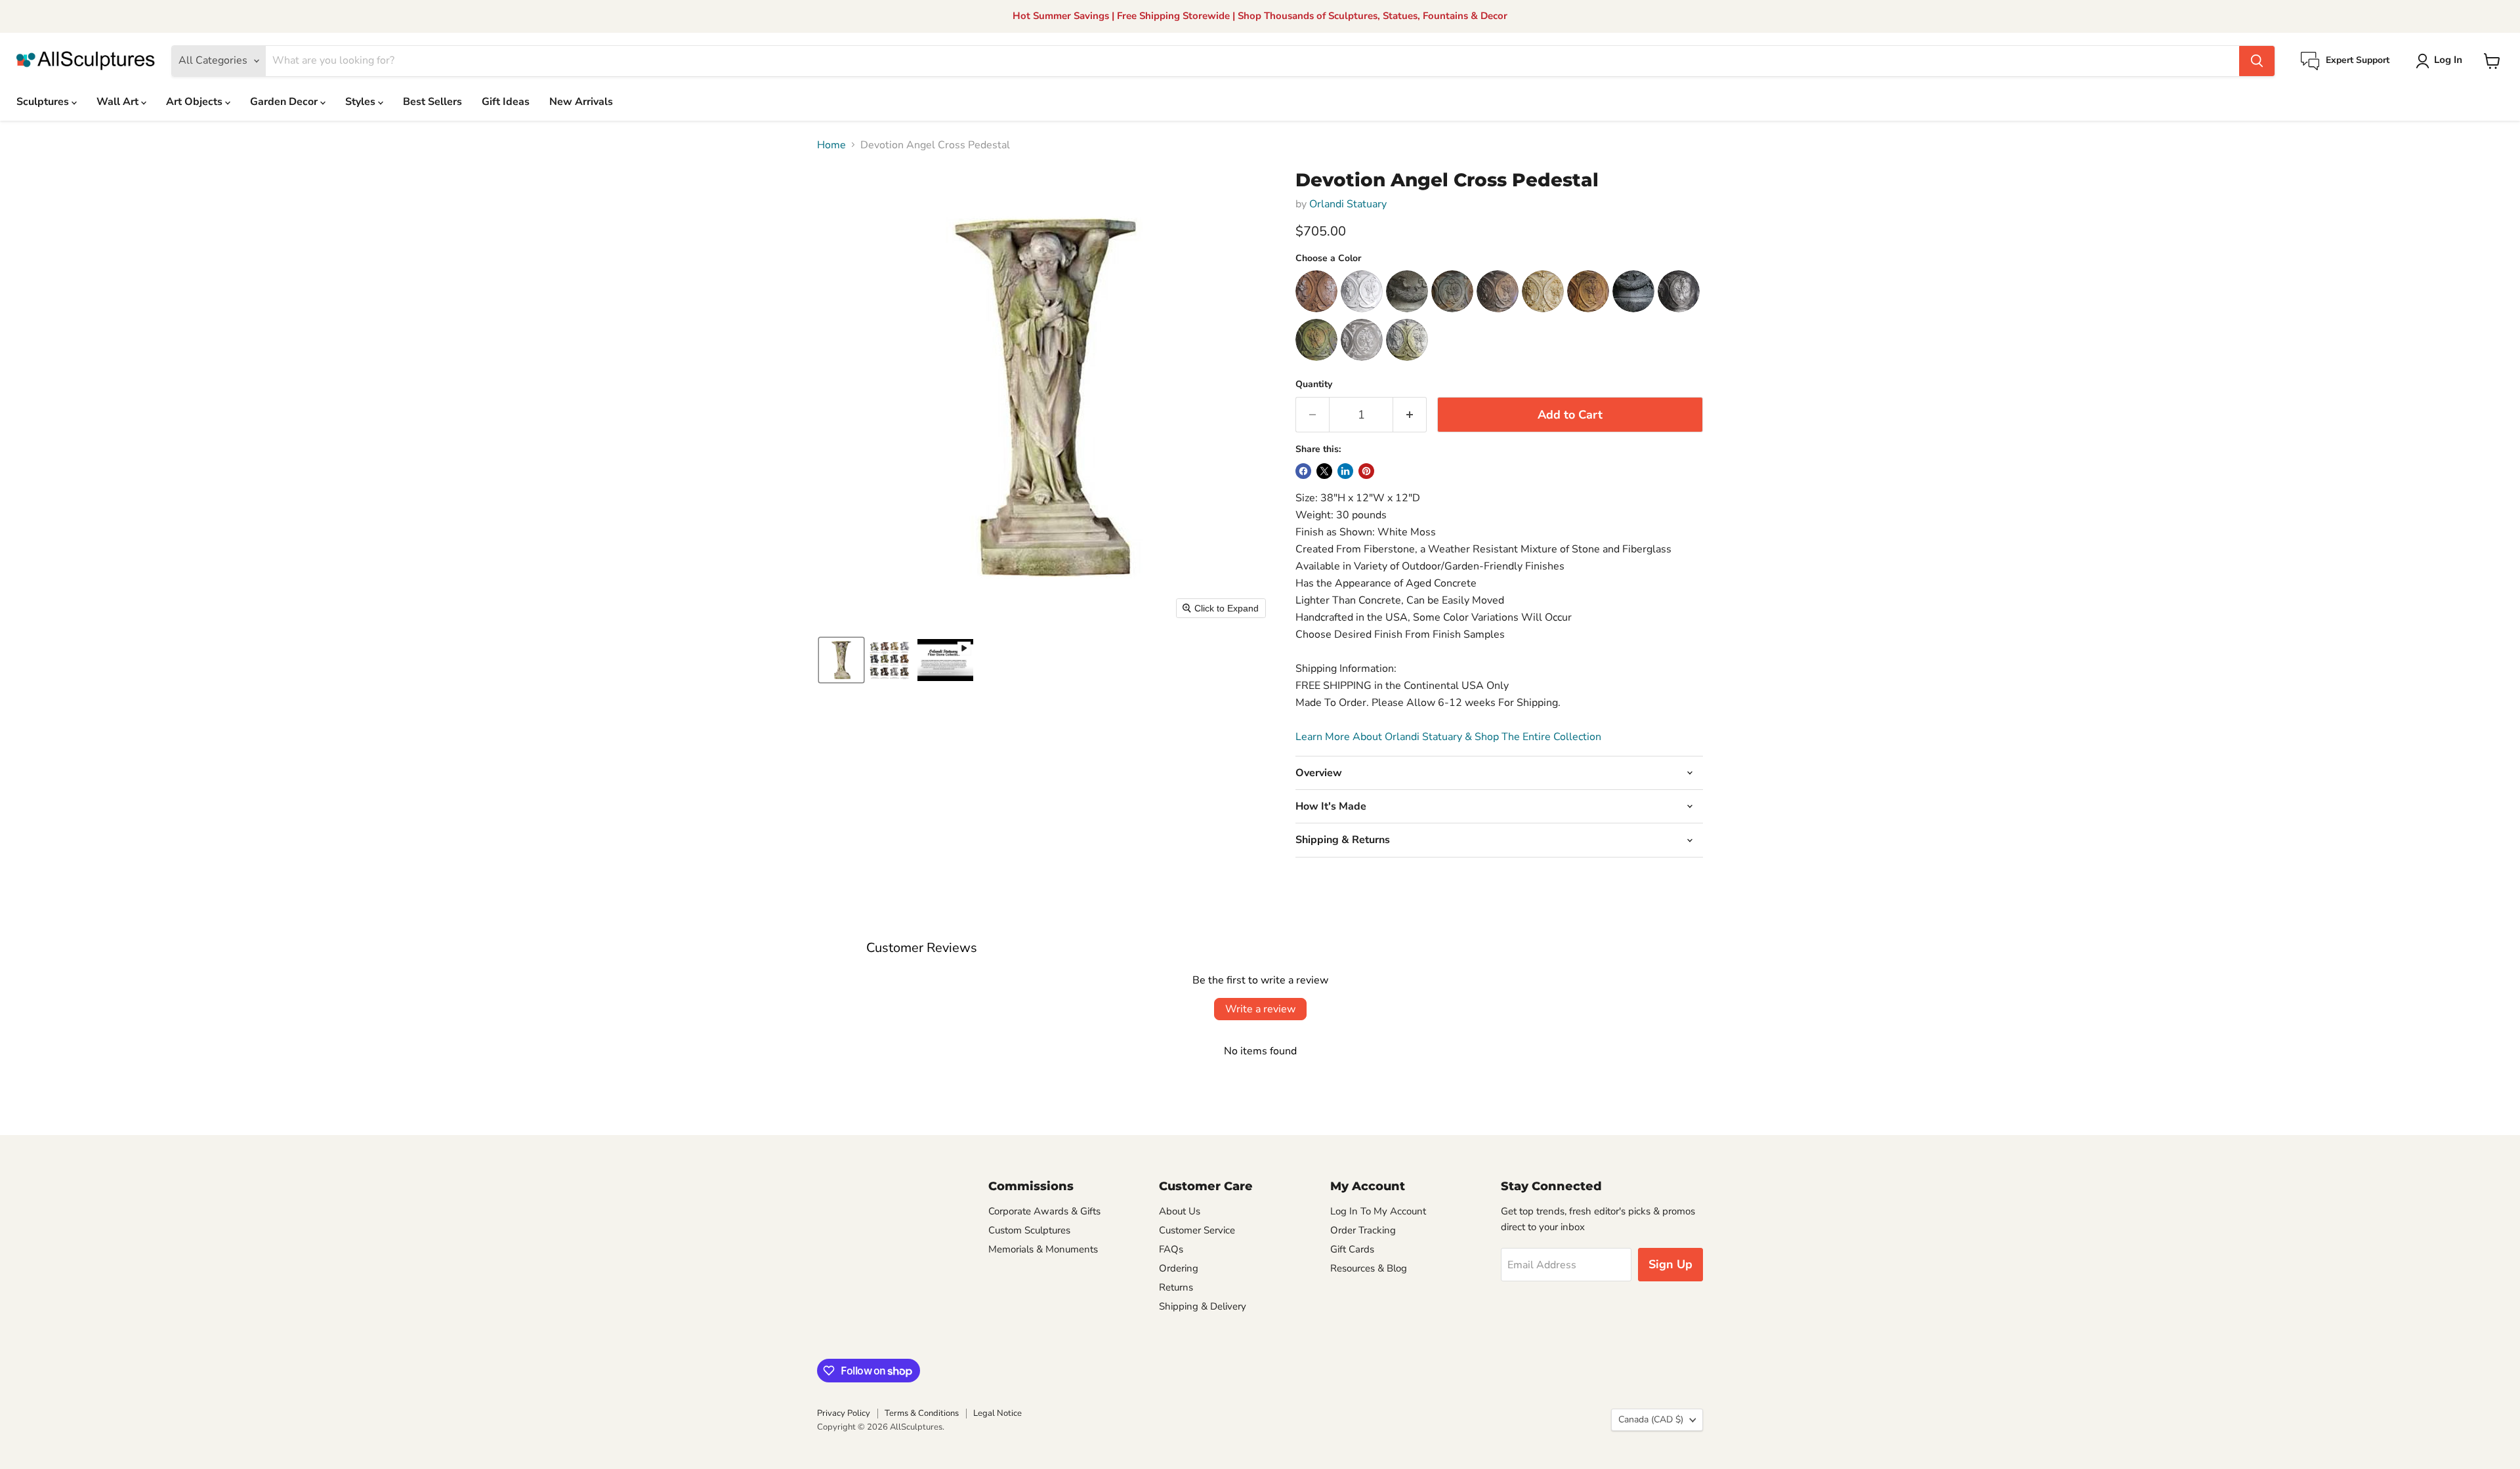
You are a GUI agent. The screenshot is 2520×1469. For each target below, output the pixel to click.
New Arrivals (581, 102)
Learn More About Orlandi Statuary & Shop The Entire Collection (1448, 737)
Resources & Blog (1369, 1268)
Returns (1176, 1287)
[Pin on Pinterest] (1366, 471)
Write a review (1260, 1009)
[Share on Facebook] (1303, 471)
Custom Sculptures (1029, 1230)
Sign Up (1670, 1264)
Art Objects (196, 102)
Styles (362, 102)
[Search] (2257, 61)
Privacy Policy (844, 1413)
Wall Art (119, 102)
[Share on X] (1324, 471)
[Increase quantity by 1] (1410, 415)
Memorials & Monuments (1043, 1249)
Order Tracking (1363, 1230)
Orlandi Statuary (1348, 204)
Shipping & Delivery (1203, 1306)
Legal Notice (997, 1413)
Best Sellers (432, 102)
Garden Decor (285, 102)
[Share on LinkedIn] (1345, 471)
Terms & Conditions (922, 1413)
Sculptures (44, 102)
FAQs (1171, 1249)
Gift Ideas (506, 102)
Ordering (1179, 1268)
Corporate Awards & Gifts (1044, 1211)
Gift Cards (1352, 1249)
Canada (1651, 1419)
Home (831, 145)
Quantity (1314, 384)
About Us (1180, 1211)
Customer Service (1197, 1230)
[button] (2442, 61)
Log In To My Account (1378, 1211)
